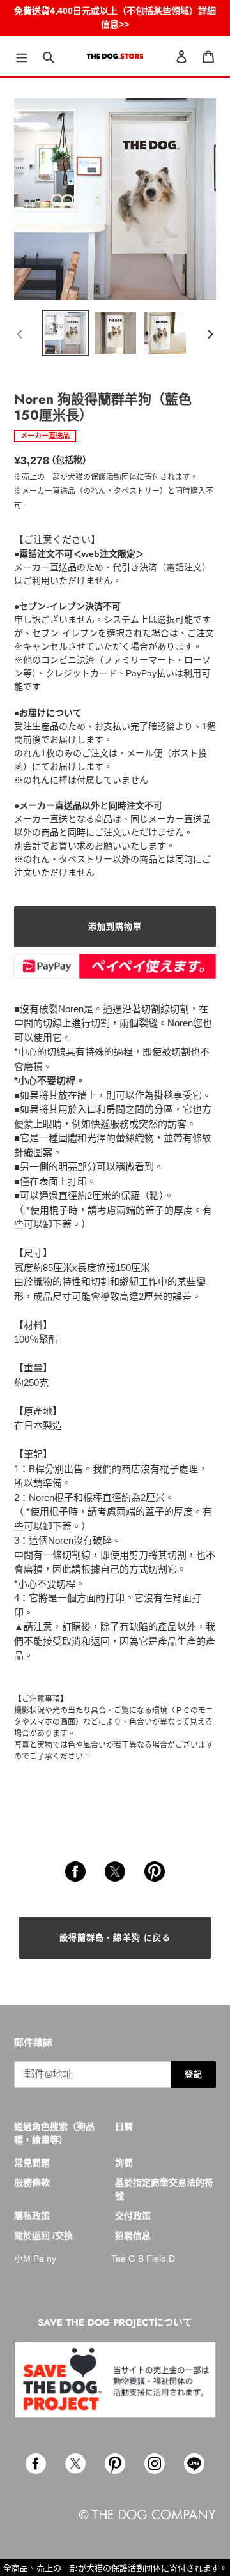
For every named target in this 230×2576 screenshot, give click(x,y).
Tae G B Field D (143, 2259)
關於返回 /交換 (43, 2236)
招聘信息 (133, 2236)
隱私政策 (32, 2216)
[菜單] (22, 57)
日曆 (124, 2126)
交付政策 (133, 2216)
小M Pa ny (35, 2259)
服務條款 (32, 2183)
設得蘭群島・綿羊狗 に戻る (115, 1938)
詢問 (124, 2163)
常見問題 (32, 2163)
